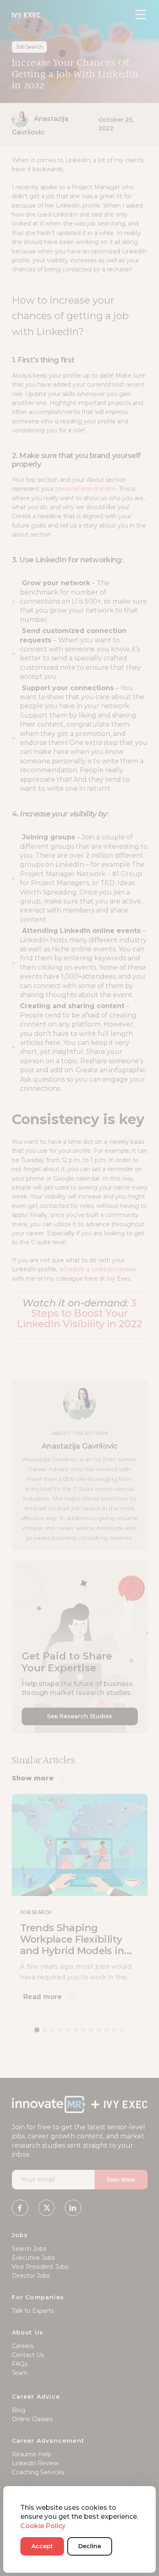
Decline (90, 2546)
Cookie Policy (43, 2526)
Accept (42, 2546)
